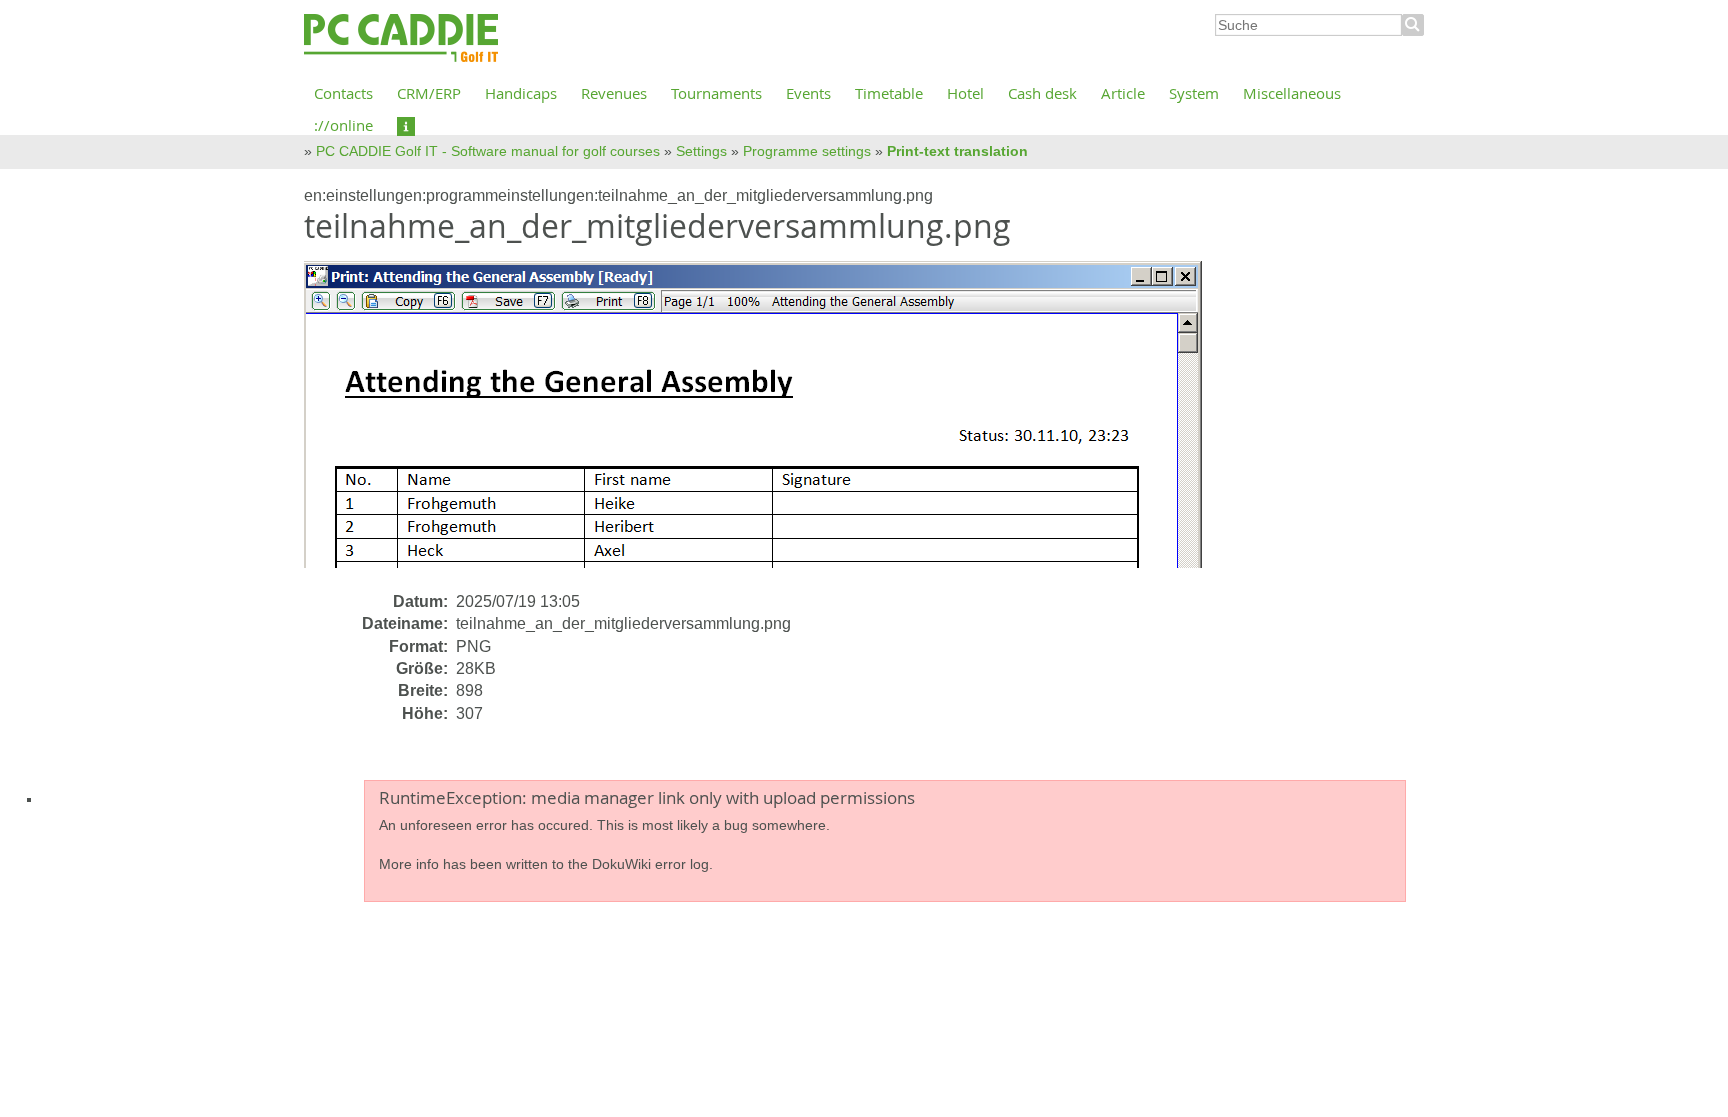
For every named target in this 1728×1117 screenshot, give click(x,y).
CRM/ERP (429, 93)
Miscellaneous (1292, 93)
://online (343, 125)
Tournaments (716, 93)
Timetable (889, 93)
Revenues (614, 93)
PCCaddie (401, 39)
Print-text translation (957, 151)
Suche (1413, 25)
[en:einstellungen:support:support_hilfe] (406, 125)
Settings (701, 151)
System (1194, 93)
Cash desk (1042, 93)
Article (1123, 93)
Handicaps (521, 93)
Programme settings (807, 151)
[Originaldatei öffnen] (765, 424)
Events (808, 93)
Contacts (343, 93)
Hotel (965, 93)
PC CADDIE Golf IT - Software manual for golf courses (488, 151)
